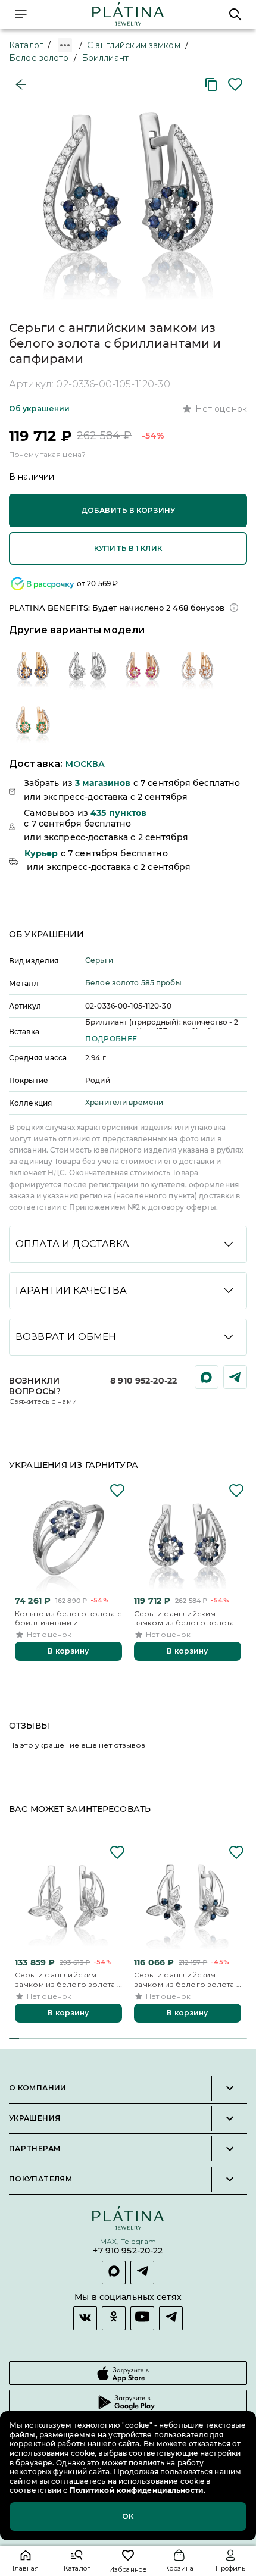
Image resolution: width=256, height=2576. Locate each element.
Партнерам (35, 2149)
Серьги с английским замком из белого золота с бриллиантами (68, 1979)
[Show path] (65, 45)
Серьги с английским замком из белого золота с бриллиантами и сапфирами (187, 1618)
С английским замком (134, 45)
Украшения (35, 2118)
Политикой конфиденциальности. (137, 2490)
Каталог (26, 45)
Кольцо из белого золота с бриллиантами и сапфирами (68, 1618)
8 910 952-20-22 (143, 1381)
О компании (38, 2088)
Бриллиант (105, 58)
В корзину (68, 1651)
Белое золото (39, 58)
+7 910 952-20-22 (128, 2251)
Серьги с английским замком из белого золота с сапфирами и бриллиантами (187, 1979)
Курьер (41, 853)
